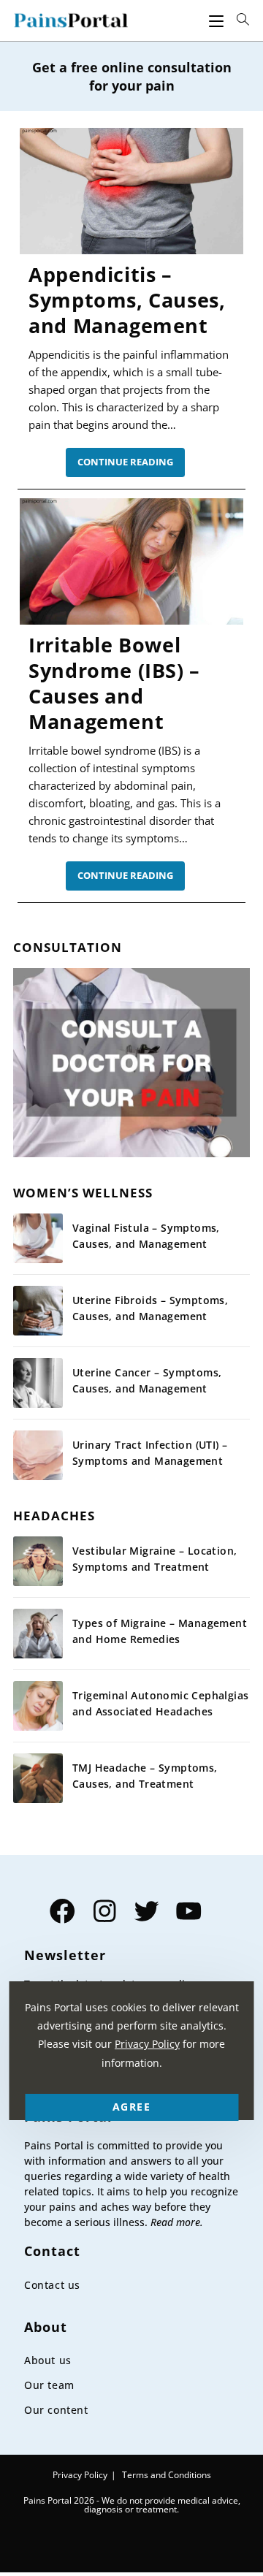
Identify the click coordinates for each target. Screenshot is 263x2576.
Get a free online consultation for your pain (132, 76)
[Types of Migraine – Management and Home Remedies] (38, 1634)
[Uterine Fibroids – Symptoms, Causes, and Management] (38, 1311)
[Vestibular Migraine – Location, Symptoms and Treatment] (38, 1561)
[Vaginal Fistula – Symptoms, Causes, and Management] (38, 1238)
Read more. (177, 2222)
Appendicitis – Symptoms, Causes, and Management (127, 300)
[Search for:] (243, 20)
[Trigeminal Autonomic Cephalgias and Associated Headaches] (38, 1706)
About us (48, 2360)
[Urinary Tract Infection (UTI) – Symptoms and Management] (38, 1455)
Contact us (52, 2285)
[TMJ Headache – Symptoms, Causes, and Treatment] (38, 1778)
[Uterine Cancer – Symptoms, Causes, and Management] (38, 1383)
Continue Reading (131, 466)
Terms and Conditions (167, 2475)
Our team (49, 2385)
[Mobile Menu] (216, 20)
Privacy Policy (80, 2475)
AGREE (131, 2107)
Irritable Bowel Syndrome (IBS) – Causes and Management (114, 683)
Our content (56, 2410)
